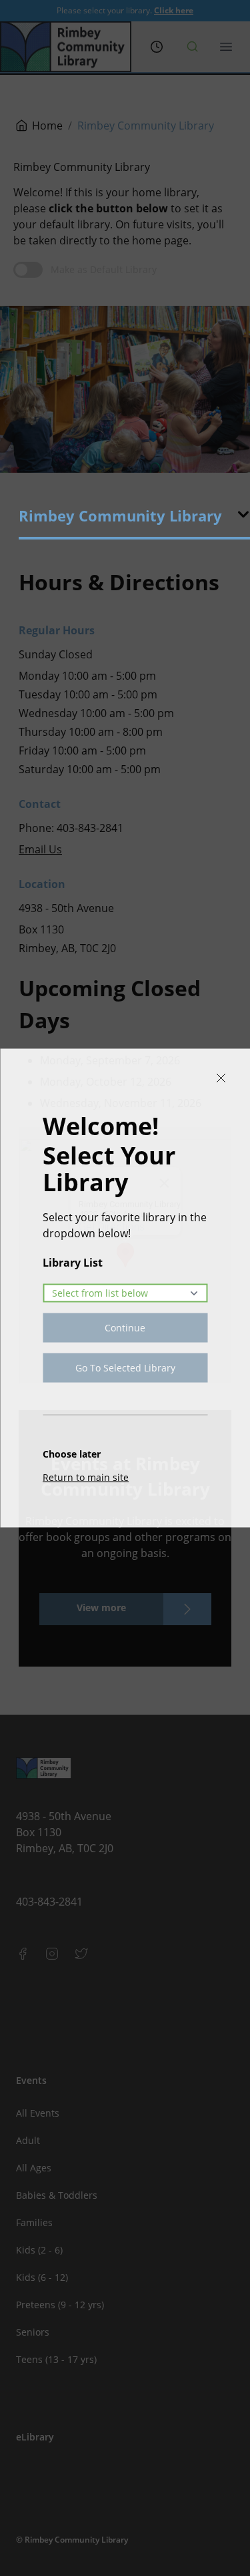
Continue (125, 1328)
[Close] (221, 1078)
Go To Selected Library (125, 1368)
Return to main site (86, 1477)
